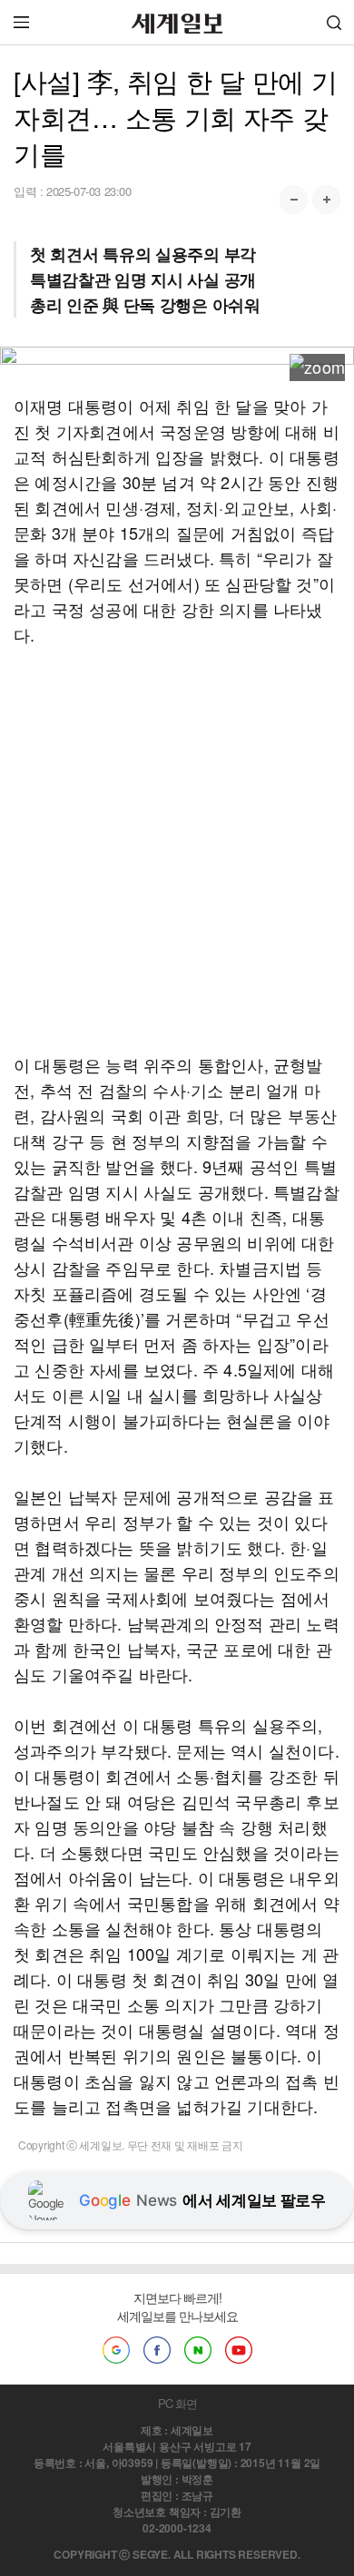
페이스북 (157, 2350)
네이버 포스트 (198, 2350)
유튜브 (239, 2350)
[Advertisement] (177, 849)
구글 (116, 2350)
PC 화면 (177, 2403)
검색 (334, 22)
